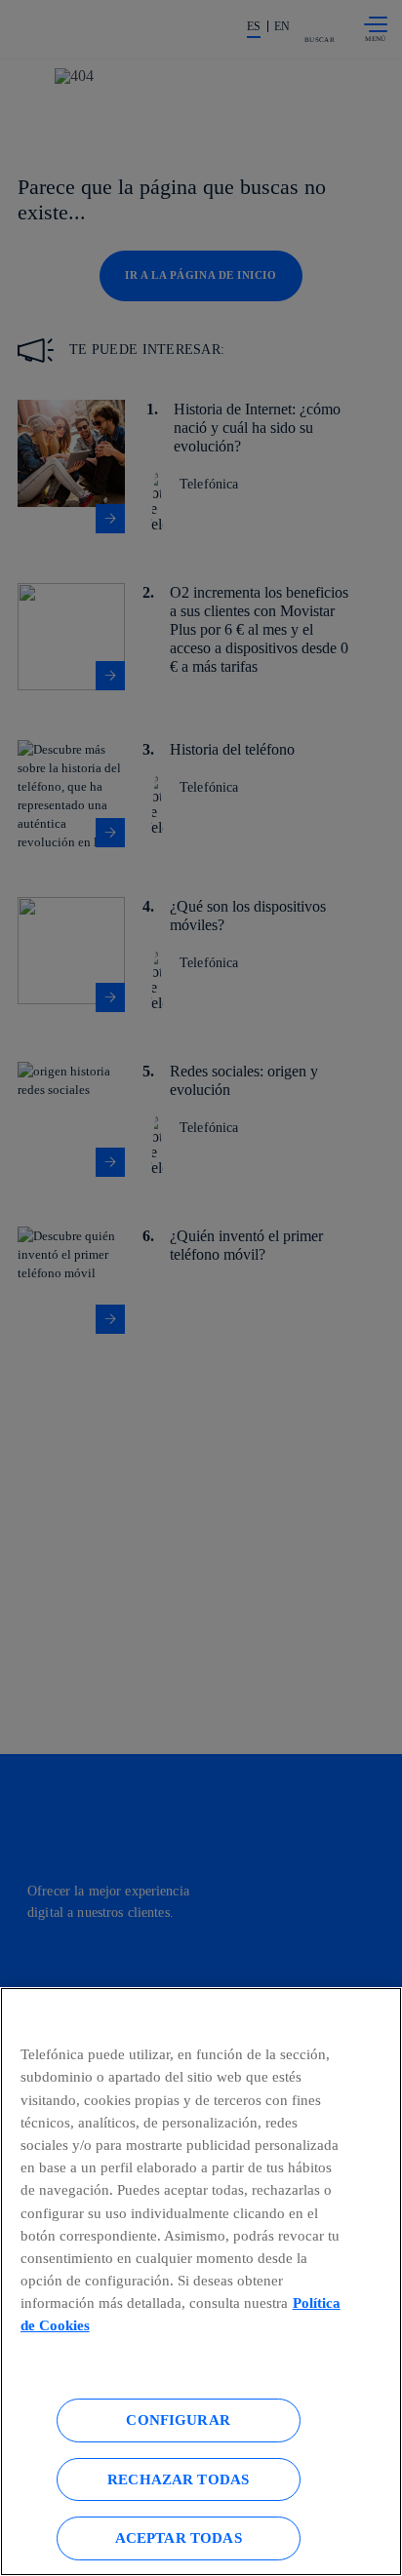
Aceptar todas (179, 2537)
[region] (201, 2282)
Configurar (178, 2420)
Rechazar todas (178, 2479)
